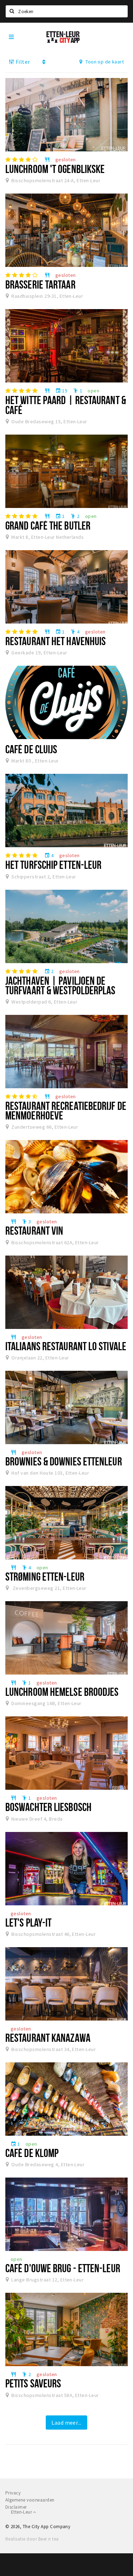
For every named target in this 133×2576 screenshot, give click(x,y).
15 (61, 391)
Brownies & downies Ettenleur (64, 1461)
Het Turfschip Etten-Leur (53, 865)
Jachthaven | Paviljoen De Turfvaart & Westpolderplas (60, 985)
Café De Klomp (32, 2153)
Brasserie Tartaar (40, 284)
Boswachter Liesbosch (48, 1807)
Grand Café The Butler (48, 525)
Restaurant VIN (34, 1230)
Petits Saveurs (33, 2383)
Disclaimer (16, 2507)
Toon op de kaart (104, 62)
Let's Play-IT (28, 1922)
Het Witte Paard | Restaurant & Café (66, 405)
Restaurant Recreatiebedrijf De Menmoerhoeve (66, 1110)
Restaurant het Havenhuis (56, 641)
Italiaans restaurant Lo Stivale (66, 1346)
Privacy (13, 2493)
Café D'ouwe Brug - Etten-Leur (63, 2268)
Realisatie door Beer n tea (32, 2539)
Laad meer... (66, 2423)
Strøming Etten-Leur (45, 1576)
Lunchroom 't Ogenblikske (55, 169)
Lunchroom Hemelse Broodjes (62, 1692)
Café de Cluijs (31, 749)
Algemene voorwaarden (30, 2500)
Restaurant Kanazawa (48, 2038)
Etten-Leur (22, 2512)
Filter (22, 62)
